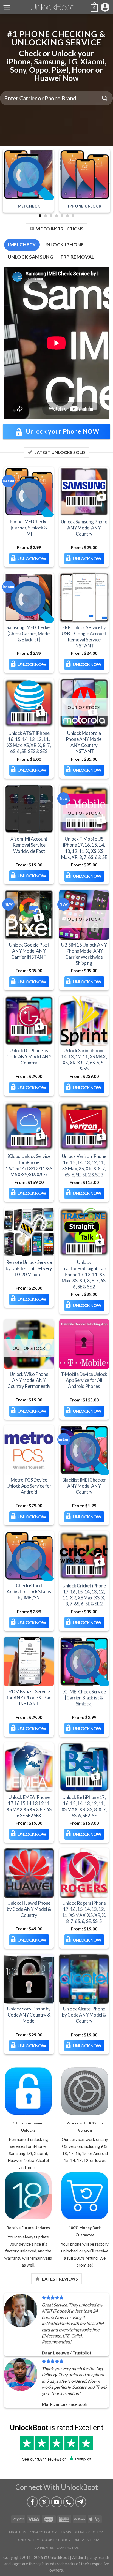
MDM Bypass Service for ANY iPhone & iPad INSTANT (29, 1697)
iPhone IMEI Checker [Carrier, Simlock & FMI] (29, 527)
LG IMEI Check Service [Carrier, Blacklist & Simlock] (84, 1697)
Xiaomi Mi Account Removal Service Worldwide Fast (29, 845)
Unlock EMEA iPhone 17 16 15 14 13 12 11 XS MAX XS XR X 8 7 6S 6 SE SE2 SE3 (29, 1806)
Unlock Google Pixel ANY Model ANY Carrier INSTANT (29, 951)
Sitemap (94, 2540)
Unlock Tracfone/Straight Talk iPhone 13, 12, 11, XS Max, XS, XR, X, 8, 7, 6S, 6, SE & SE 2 (84, 1274)
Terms (65, 2532)
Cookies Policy (56, 2540)
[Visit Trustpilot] (56, 2443)
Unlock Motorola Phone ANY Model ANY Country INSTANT (84, 742)
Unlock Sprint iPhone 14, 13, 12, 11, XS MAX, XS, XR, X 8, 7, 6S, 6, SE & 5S (84, 1060)
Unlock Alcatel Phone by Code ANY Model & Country (84, 2015)
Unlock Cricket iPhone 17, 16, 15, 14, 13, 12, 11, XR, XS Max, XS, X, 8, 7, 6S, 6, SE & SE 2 (84, 1595)
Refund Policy (25, 2540)
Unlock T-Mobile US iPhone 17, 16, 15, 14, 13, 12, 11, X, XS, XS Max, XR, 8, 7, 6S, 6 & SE (84, 848)
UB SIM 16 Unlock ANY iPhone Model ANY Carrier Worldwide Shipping (84, 954)
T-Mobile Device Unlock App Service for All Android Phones (84, 1380)
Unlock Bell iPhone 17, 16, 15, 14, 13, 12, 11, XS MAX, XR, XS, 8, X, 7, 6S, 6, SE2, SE (84, 1806)
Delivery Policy (88, 2532)
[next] (108, 183)
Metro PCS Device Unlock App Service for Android (29, 1486)
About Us (17, 2532)
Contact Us (68, 2548)
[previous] (5, 183)
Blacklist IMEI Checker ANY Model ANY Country (84, 1486)
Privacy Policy (43, 2532)
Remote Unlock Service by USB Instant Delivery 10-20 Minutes (29, 1268)
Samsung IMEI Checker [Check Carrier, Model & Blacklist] (29, 633)
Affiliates (45, 2548)
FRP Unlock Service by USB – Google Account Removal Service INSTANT (84, 636)
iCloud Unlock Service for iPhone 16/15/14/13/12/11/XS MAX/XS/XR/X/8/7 (29, 1165)
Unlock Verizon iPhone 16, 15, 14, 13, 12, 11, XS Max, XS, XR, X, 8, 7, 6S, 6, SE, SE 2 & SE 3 (84, 1165)
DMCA (79, 2540)
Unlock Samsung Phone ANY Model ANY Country (84, 527)
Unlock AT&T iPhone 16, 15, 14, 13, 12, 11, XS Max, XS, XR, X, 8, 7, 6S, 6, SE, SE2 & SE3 (29, 742)
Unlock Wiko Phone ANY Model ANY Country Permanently (29, 1380)
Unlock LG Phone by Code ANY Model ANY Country (29, 1057)
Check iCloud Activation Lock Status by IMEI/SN (29, 1592)
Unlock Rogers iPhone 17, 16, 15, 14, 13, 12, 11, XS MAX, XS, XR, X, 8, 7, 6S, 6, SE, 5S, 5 (84, 1912)
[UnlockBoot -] (57, 7)
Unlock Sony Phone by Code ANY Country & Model (29, 2015)
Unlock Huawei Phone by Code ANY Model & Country (29, 1909)
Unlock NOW (32, 558)
